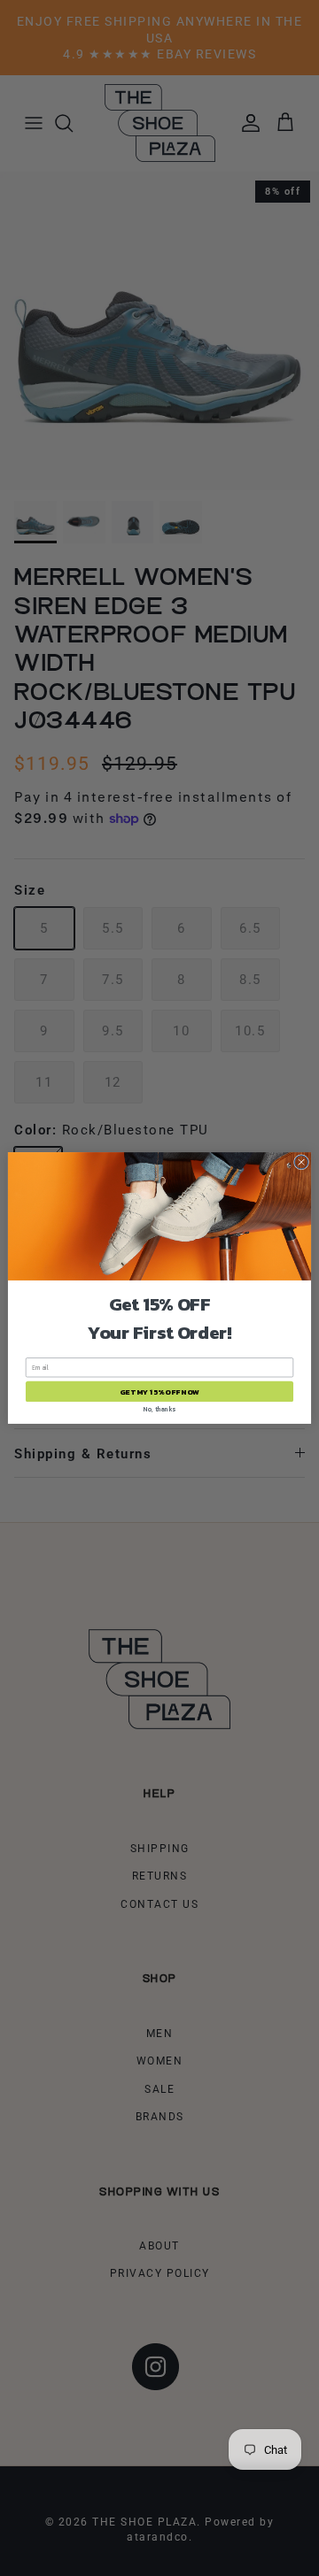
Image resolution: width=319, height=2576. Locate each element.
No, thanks (159, 1409)
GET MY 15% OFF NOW (159, 1392)
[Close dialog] (301, 1162)
